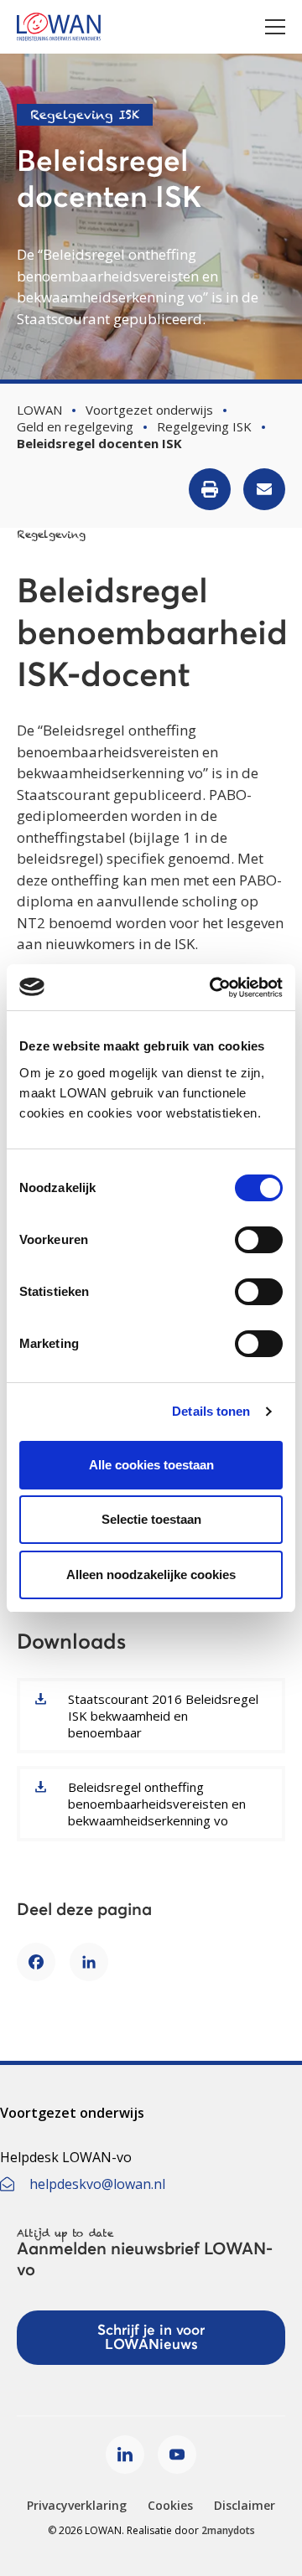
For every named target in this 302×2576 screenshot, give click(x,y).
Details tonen (211, 1411)
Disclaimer (245, 2505)
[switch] (259, 1240)
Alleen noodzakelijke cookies (151, 1575)
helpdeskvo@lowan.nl (97, 2184)
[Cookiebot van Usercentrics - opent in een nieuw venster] (213, 988)
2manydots (228, 2530)
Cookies (170, 2505)
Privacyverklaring (77, 2505)
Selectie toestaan (151, 1519)
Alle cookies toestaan (151, 1465)
